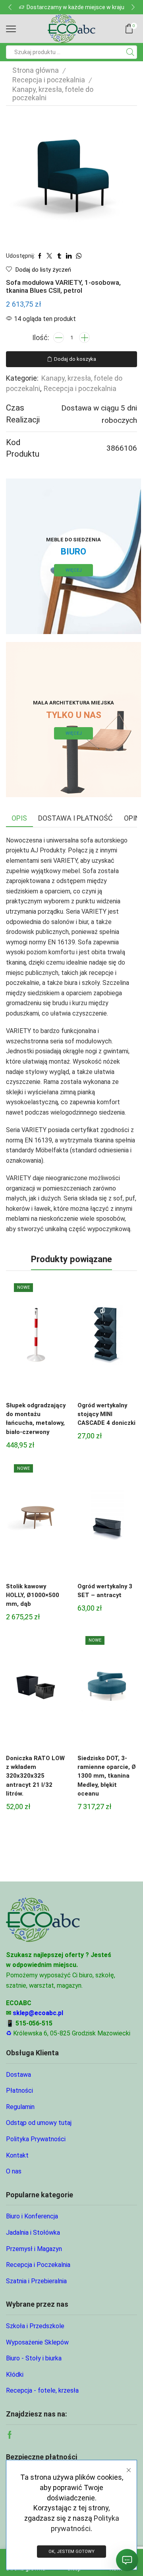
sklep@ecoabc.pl (38, 2013)
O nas (14, 2171)
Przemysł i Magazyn (34, 2249)
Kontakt (17, 2155)
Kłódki (15, 2375)
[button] (10, 7)
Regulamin (20, 2107)
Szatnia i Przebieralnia (36, 2281)
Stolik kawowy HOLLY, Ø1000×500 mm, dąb (33, 1595)
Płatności (19, 2091)
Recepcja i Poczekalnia (38, 2265)
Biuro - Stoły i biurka (34, 2358)
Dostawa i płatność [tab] (75, 818)
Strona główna (36, 70)
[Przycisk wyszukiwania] (130, 52)
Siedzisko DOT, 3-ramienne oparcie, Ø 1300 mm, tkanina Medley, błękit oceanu (107, 1776)
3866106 (122, 448)
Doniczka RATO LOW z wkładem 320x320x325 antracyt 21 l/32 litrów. (35, 1776)
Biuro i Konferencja (32, 2216)
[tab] (19, 818)
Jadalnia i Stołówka (33, 2233)
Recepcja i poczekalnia (49, 80)
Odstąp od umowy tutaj (39, 2123)
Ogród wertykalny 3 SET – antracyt (105, 1591)
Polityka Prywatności (36, 2139)
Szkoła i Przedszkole (35, 2326)
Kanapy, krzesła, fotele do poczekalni (53, 93)
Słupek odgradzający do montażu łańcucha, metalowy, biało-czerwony (36, 1419)
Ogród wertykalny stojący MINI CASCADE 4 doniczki (106, 1414)
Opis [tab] (19, 818)
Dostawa (18, 2075)
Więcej (74, 570)
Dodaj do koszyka (75, 359)
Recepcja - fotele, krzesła (42, 2390)
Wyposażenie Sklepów (37, 2342)
